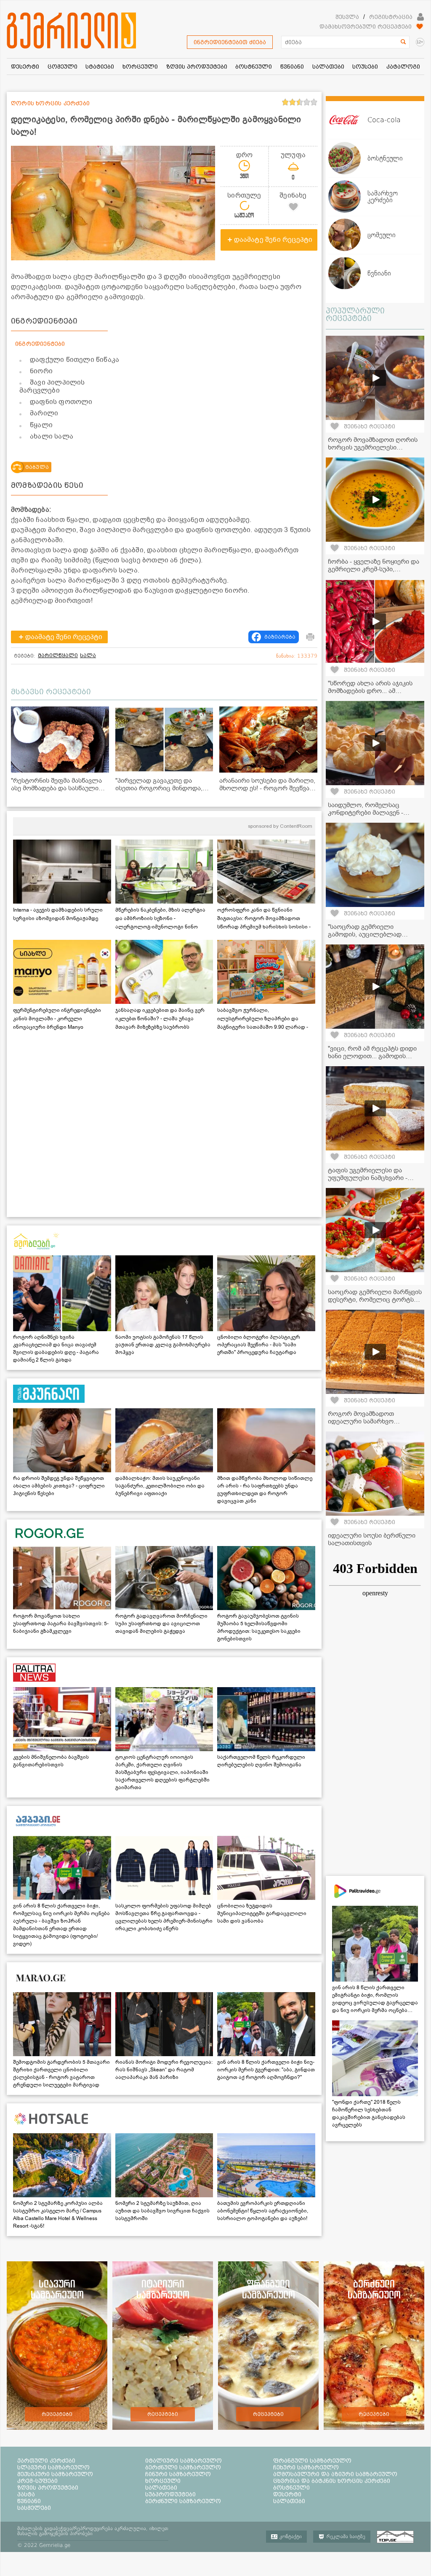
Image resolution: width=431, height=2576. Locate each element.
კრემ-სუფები (37, 2481)
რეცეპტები (57, 2414)
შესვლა (347, 17)
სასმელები (34, 2508)
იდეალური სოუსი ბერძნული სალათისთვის (372, 1539)
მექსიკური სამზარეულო (55, 2474)
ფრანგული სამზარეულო (312, 2461)
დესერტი (287, 2494)
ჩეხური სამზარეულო (306, 2467)
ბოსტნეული (291, 2488)
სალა (88, 655)
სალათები (161, 2488)
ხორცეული (163, 2481)
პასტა (26, 2494)
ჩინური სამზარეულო (178, 2474)
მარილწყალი (58, 655)
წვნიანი (29, 2501)
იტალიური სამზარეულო (184, 2461)
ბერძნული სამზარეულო (183, 2467)
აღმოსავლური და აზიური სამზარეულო (335, 2474)
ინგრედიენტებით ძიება (230, 42)
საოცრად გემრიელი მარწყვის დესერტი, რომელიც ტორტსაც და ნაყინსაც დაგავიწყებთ (375, 1300)
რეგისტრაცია (391, 17)
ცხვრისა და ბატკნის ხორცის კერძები (332, 2481)
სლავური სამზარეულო (53, 2467)
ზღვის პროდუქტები (48, 2488)
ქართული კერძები (46, 2461)
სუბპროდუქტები (170, 2494)
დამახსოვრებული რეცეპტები (366, 27)
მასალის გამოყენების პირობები (55, 2533)
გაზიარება (280, 637)
